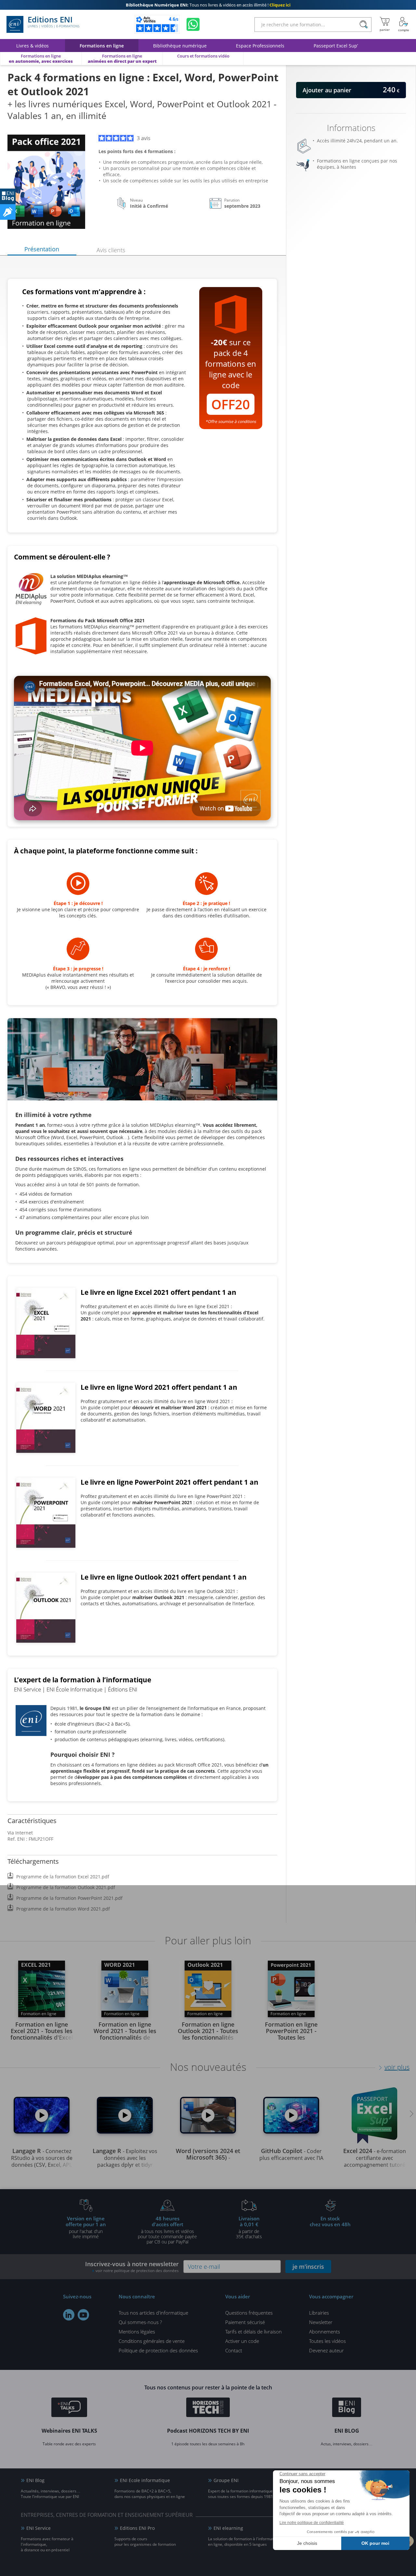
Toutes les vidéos (327, 2341)
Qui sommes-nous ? (140, 2322)
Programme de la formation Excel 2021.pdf (63, 1877)
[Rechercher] (364, 25)
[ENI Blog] (347, 2408)
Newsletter (321, 2322)
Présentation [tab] (42, 249)
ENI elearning (228, 2528)
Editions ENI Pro (137, 2528)
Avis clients (111, 250)
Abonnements (325, 2332)
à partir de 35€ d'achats (249, 2227)
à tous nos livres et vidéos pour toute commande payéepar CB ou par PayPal (167, 2230)
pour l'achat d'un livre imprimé (86, 2227)
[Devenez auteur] (8, 212)
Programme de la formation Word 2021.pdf (63, 1909)
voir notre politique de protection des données (137, 2271)
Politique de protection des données (158, 2350)
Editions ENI (53, 22)
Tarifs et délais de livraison (253, 2332)
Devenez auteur (326, 2350)
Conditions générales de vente (152, 2341)
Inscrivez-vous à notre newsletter (132, 2267)
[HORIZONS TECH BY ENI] (208, 2408)
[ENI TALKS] (69, 2408)
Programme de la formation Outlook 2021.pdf (66, 1887)
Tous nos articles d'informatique (153, 2313)
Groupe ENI (226, 2480)
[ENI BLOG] (8, 196)
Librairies (319, 2313)
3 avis (144, 138)
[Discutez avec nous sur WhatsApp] (193, 24)
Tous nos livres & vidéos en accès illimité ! (208, 5)
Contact (234, 2350)
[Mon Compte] (404, 24)
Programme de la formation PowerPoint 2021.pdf (69, 1898)
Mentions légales (137, 2332)
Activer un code (242, 2341)
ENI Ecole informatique (145, 2480)
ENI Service (39, 2528)
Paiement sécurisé (245, 2322)
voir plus (397, 2067)
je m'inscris (308, 2267)
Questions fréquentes (249, 2313)
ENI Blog (35, 2480)
